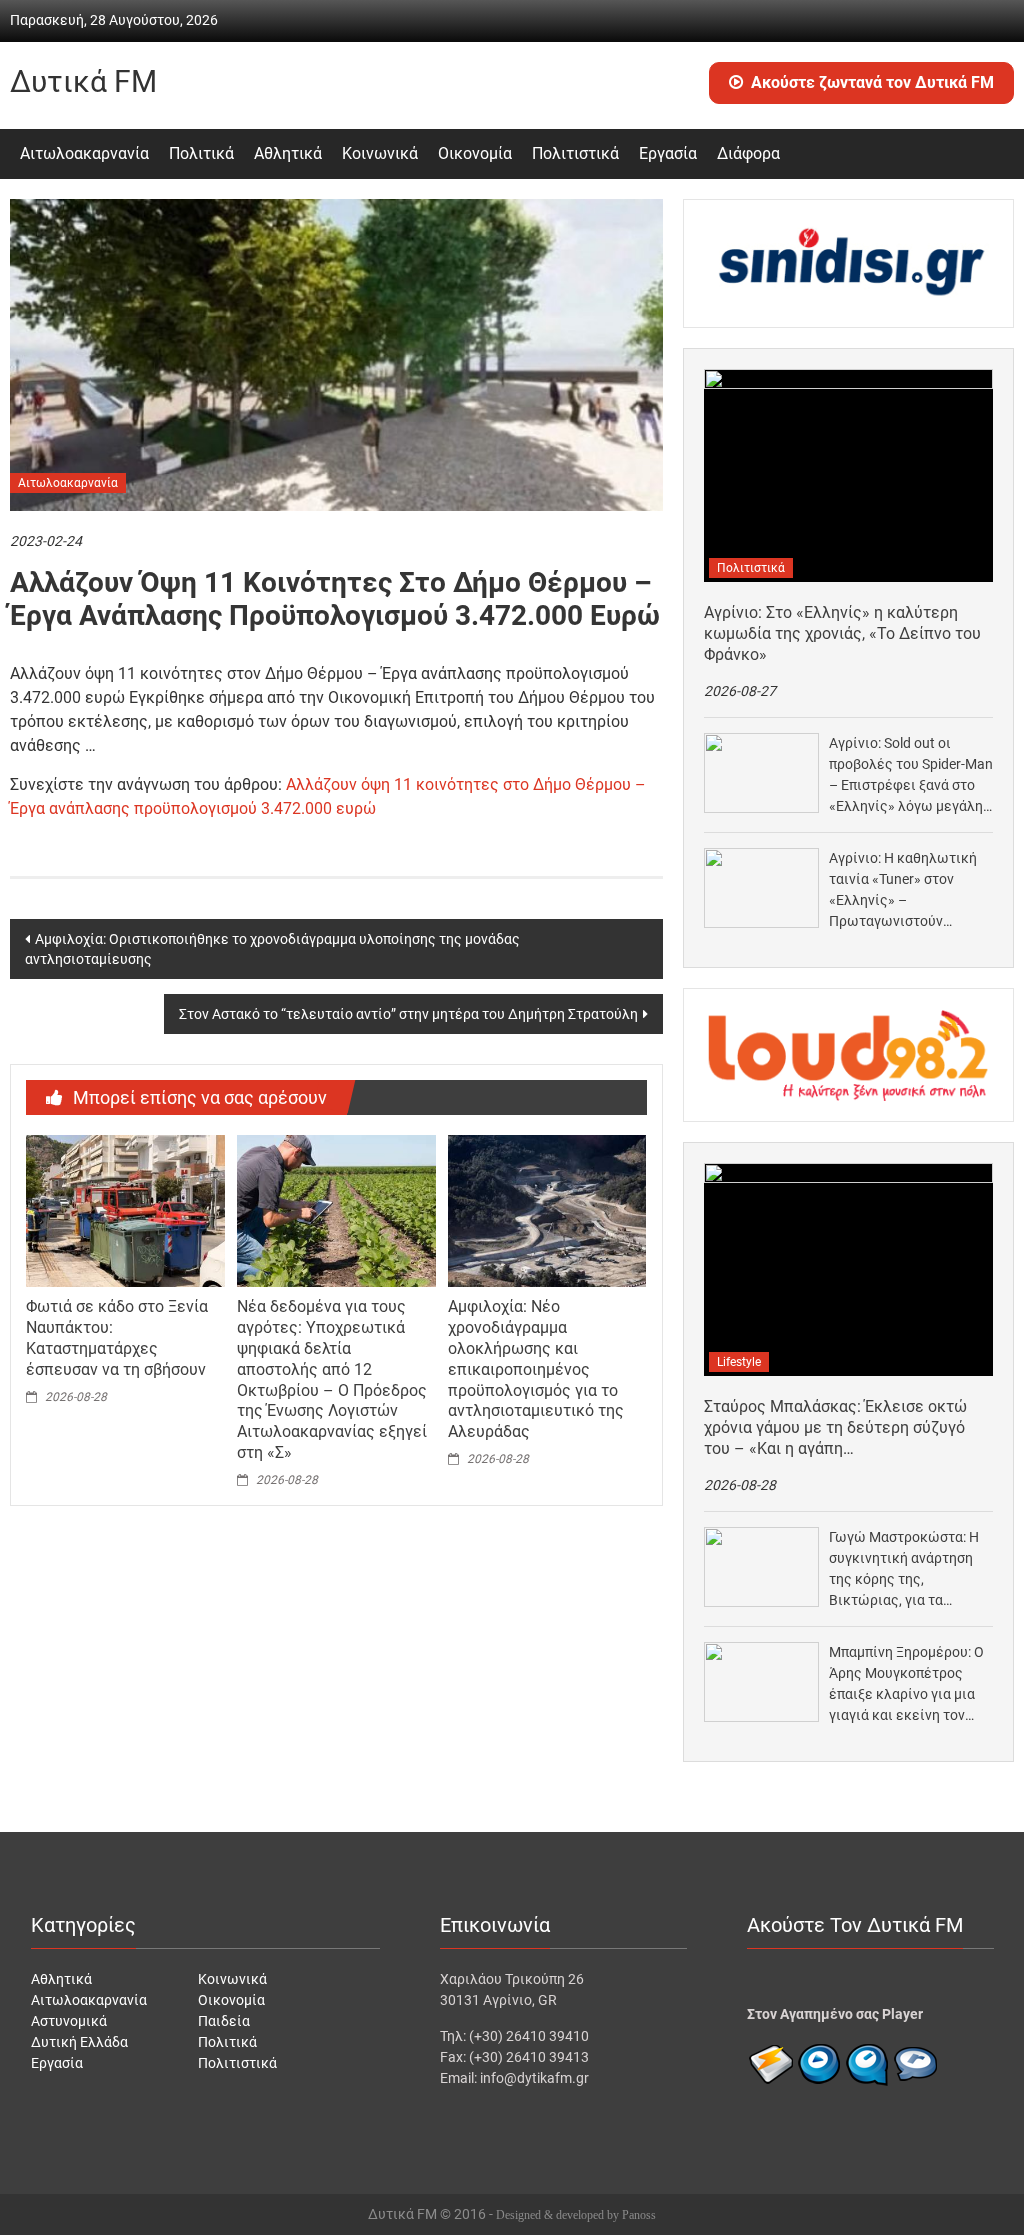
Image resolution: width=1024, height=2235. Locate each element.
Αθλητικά (288, 153)
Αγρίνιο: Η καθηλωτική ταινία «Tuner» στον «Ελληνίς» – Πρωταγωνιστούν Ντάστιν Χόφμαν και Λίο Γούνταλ (906, 891)
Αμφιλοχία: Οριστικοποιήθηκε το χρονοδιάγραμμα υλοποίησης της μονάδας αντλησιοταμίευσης (272, 949)
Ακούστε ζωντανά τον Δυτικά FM (872, 82)
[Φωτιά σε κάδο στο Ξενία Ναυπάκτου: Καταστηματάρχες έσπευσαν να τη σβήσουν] (125, 1210)
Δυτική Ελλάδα (79, 2042)
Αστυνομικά (69, 2021)
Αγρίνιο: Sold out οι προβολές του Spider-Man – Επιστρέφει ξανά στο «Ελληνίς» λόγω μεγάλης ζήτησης (911, 776)
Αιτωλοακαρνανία (84, 153)
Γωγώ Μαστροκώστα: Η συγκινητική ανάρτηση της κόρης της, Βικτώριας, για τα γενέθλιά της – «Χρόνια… (909, 1570)
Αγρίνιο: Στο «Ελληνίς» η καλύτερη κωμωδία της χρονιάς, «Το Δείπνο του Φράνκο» (842, 633)
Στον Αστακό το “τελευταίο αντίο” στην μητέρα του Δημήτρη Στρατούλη (408, 1014)
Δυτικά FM (83, 81)
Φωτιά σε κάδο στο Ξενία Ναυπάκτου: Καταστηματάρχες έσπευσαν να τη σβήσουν (117, 1337)
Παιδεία (224, 2021)
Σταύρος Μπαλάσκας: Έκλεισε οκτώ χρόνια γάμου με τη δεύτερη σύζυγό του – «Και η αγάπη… (835, 1427)
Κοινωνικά (380, 153)
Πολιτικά (201, 153)
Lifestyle (739, 1362)
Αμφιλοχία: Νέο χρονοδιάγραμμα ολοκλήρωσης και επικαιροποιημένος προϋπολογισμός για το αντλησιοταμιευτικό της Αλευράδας (536, 1369)
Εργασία (668, 153)
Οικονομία (475, 153)
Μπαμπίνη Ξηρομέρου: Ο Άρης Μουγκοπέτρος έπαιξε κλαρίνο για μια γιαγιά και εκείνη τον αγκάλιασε (906, 1685)
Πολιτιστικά (575, 153)
